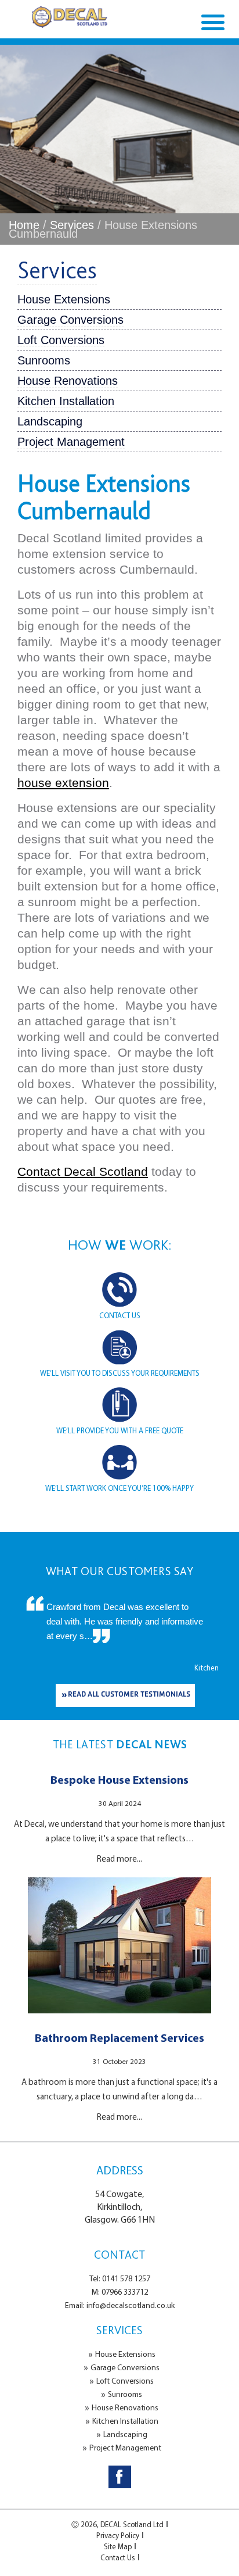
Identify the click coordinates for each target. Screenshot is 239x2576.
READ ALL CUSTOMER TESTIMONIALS (129, 1695)
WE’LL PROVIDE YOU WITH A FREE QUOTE (120, 1430)
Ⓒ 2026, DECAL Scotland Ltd (117, 2524)
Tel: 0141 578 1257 (120, 2278)
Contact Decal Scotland (83, 1171)
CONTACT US (120, 1315)
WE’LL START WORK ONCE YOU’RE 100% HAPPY (119, 1488)
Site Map (118, 2546)
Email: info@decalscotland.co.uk (120, 2305)
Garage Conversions (70, 320)
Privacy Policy (118, 2535)
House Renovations (68, 381)
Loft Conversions (61, 340)
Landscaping (50, 421)
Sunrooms (44, 360)
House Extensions (64, 299)
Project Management (71, 442)
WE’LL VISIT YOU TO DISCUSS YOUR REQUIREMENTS (120, 1373)
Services (72, 225)
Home (24, 225)
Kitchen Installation (66, 401)
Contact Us (118, 2557)
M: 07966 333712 (120, 2292)
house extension (63, 783)
